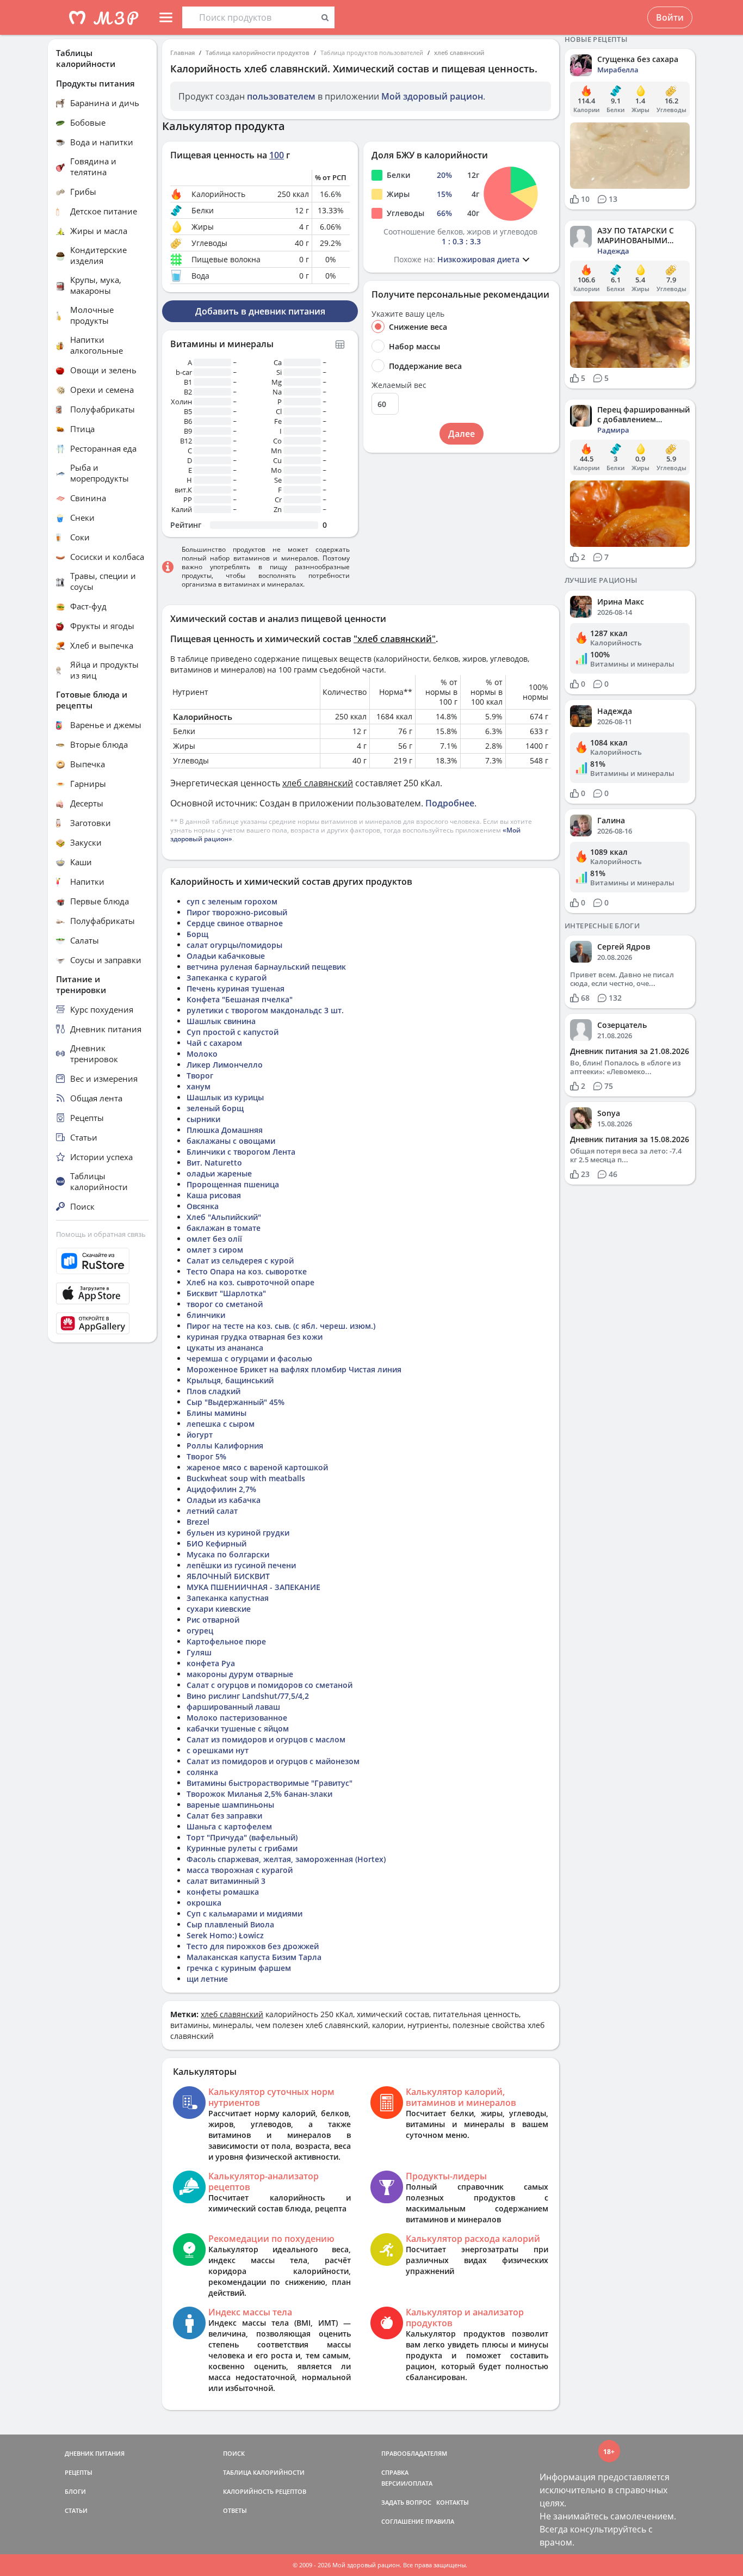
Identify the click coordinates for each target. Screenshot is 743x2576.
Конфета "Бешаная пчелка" (240, 999)
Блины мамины (216, 1413)
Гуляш (199, 1652)
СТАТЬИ (76, 2510)
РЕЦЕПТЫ (79, 2472)
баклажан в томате (224, 1228)
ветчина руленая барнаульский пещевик (266, 967)
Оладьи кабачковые (226, 956)
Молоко (202, 1054)
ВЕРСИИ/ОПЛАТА (407, 2483)
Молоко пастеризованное (237, 1718)
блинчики (206, 1315)
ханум (199, 1086)
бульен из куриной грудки (238, 1533)
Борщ (197, 934)
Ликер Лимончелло (225, 1065)
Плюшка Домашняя (225, 1130)
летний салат (212, 1511)
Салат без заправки (224, 1816)
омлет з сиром (215, 1250)
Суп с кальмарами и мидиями (244, 1913)
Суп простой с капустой (233, 1032)
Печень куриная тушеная (236, 988)
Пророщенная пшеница (233, 1184)
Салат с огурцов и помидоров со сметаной (270, 1685)
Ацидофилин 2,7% (221, 1489)
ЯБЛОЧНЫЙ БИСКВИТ (228, 1576)
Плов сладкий (213, 1391)
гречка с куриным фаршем (239, 1968)
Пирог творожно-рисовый (237, 912)
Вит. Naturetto (214, 1163)
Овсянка (203, 1206)
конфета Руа (211, 1663)
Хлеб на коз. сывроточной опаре (250, 1282)
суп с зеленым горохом (232, 901)
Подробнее (450, 803)
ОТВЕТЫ (235, 2510)
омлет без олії (214, 1239)
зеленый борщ (215, 1108)
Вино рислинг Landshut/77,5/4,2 (248, 1696)
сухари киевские (219, 1609)
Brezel (198, 1522)
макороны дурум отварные (240, 1674)
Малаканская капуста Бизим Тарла (254, 1957)
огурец (200, 1631)
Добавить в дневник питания (260, 311)
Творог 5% (206, 1456)
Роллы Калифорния (225, 1446)
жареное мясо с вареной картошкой (257, 1467)
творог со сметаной (225, 1304)
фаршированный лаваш (233, 1707)
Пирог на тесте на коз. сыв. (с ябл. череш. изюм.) (281, 1326)
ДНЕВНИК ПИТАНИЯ (95, 2453)
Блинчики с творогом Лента (241, 1152)
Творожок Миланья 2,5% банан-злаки (259, 1794)
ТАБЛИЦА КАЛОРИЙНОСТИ (264, 2472)
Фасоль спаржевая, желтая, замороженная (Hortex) (286, 1859)
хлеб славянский (459, 53)
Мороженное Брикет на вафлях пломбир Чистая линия (294, 1369)
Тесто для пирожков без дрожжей (253, 1946)
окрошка (204, 1903)
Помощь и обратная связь (101, 1234)
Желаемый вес (399, 385)
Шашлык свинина (221, 1021)
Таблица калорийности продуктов (258, 53)
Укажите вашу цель (408, 314)
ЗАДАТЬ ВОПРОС (406, 2502)
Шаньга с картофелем (229, 1826)
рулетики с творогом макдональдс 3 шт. (265, 1010)
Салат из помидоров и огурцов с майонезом (273, 1761)
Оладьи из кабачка (224, 1500)
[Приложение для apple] (102, 1293)
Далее (462, 434)
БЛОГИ (75, 2491)
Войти (670, 17)
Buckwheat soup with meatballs (246, 1478)
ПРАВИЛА (440, 2521)
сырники (203, 1119)
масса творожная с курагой (240, 1870)
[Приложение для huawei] (102, 1323)
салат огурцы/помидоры (234, 945)
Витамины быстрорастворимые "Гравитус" (270, 1783)
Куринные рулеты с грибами (242, 1848)
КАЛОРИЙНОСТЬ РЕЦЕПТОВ (265, 2491)
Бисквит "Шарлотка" (226, 1293)
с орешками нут (218, 1750)
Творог (200, 1076)
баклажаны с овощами (231, 1141)
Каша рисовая (214, 1195)
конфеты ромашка (223, 1892)
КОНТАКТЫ (453, 2502)
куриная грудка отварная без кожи (255, 1337)
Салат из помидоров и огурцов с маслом (266, 1739)
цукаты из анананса (225, 1348)
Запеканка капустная (228, 1598)
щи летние (207, 1979)
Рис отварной (213, 1620)
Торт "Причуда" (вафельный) (242, 1837)
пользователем (281, 96)
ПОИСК (234, 2453)
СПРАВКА (395, 2472)
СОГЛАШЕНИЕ (403, 2521)
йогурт (200, 1435)
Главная (182, 53)
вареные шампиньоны (230, 1805)
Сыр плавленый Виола (230, 1924)
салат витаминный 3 (226, 1881)
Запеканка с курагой (227, 978)
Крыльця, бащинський (230, 1380)
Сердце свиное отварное (235, 923)
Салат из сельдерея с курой (240, 1261)
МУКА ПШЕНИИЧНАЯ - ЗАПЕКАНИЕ (253, 1587)
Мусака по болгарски (228, 1554)
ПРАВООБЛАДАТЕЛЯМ (414, 2453)
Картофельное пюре (226, 1641)
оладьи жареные (219, 1173)
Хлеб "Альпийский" (224, 1217)
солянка (202, 1772)
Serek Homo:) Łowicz (225, 1935)
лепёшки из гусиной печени (241, 1565)
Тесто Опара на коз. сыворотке (247, 1271)
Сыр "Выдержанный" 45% (236, 1402)
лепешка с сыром (221, 1424)
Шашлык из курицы (225, 1097)
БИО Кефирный (216, 1543)
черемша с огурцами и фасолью (249, 1358)
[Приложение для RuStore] (102, 1261)
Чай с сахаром (214, 1043)
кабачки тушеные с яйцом (238, 1728)
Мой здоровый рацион (432, 96)
